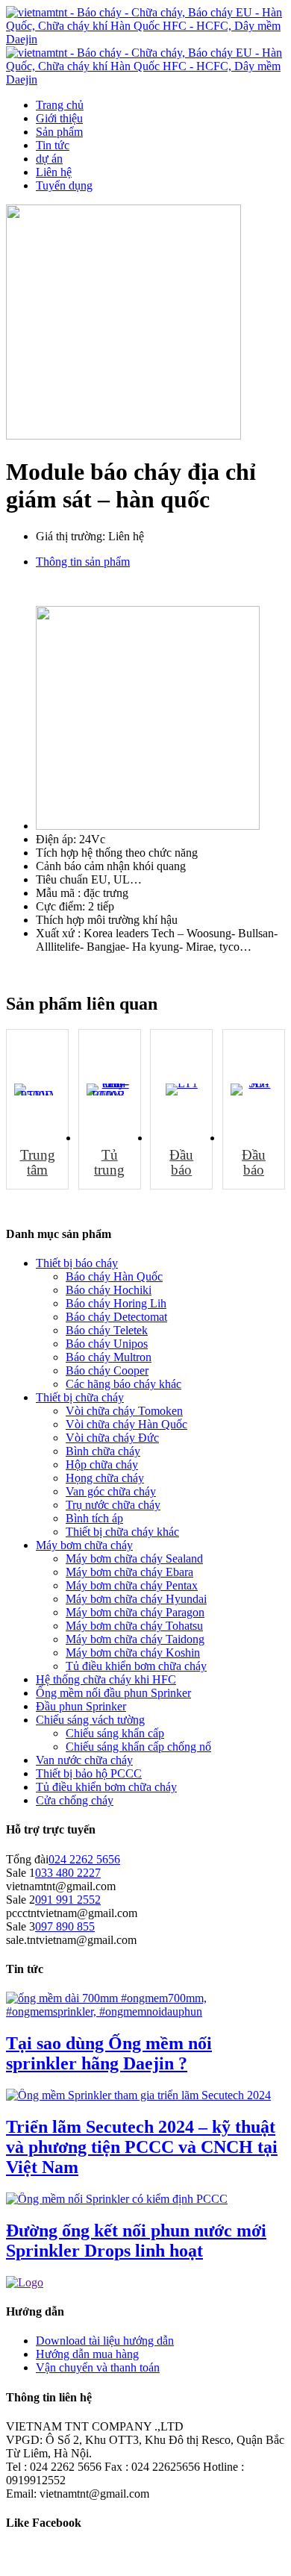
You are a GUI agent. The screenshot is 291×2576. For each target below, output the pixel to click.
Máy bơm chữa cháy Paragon (135, 1612)
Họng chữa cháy (105, 1478)
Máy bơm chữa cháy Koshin (133, 1653)
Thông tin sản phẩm (83, 562)
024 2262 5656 (84, 1859)
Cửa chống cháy (75, 1800)
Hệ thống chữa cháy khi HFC (106, 1679)
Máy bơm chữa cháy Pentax (132, 1585)
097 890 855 (65, 1926)
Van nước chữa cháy (84, 1760)
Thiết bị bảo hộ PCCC (89, 1773)
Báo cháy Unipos (107, 1344)
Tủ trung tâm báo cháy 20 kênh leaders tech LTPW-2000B (110, 1163)
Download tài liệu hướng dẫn (105, 2341)
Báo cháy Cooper (107, 1370)
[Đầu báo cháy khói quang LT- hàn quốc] (181, 1090)
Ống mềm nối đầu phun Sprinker (113, 1693)
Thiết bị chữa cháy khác (122, 1532)
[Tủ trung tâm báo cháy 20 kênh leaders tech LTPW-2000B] (110, 1090)
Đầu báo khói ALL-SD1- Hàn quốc (254, 1163)
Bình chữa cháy (103, 1451)
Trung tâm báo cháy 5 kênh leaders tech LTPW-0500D (37, 1163)
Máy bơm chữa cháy (84, 1545)
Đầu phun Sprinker (81, 1706)
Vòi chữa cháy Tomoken (124, 1411)
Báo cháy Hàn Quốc (114, 1276)
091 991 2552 (68, 1900)
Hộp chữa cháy (102, 1464)
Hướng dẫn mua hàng (87, 2354)
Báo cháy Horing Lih (116, 1303)
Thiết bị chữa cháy (80, 1397)
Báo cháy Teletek (107, 1330)
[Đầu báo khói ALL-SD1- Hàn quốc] (254, 1090)
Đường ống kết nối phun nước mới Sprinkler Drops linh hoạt (136, 2241)
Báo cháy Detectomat (116, 1317)
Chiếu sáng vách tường (90, 1720)
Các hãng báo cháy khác (123, 1384)
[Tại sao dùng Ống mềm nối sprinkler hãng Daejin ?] (145, 2011)
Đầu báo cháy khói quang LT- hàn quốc (181, 1163)
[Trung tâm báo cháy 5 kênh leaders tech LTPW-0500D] (37, 1090)
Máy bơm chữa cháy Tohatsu (134, 1626)
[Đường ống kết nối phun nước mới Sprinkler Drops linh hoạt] (117, 2199)
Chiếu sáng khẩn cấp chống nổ (138, 1747)
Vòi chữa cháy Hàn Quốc (126, 1424)
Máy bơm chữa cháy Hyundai (136, 1599)
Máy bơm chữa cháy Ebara (129, 1572)
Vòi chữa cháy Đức (112, 1438)
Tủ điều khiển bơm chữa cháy (136, 1666)
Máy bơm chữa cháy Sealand (134, 1559)
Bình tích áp (94, 1518)
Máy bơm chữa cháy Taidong (135, 1639)
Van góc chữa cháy (111, 1491)
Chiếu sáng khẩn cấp (115, 1733)
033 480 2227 (68, 1873)
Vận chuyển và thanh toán (98, 2367)
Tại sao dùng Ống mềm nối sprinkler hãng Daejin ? (109, 2053)
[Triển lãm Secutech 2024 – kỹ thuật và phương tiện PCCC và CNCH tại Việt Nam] (138, 2095)
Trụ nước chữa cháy (113, 1505)
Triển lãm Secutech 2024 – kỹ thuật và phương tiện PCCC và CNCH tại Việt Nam (142, 2147)
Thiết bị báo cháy (77, 1263)
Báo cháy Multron (109, 1357)
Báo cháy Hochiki (109, 1290)
